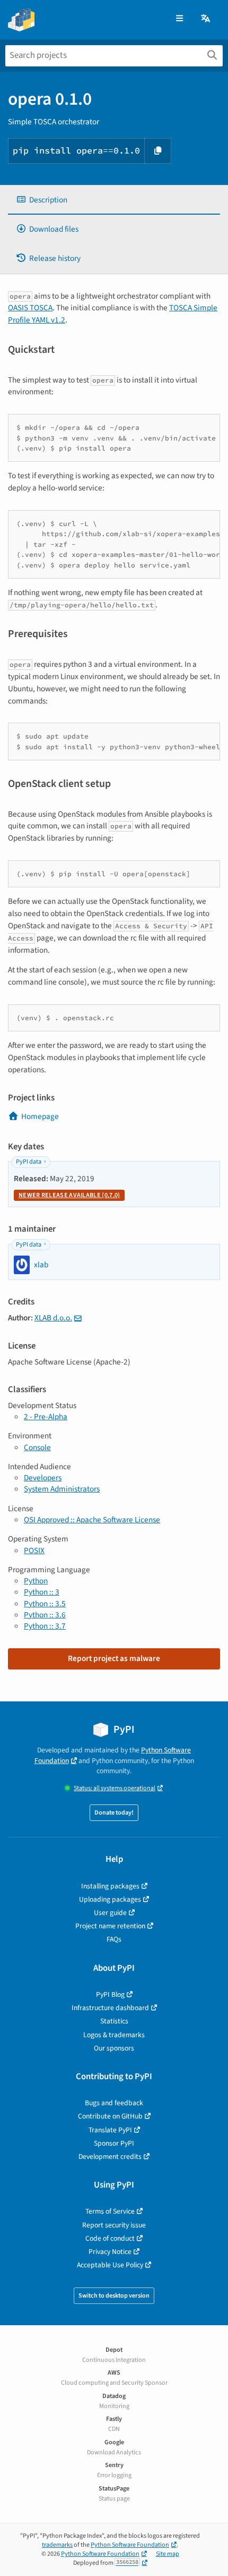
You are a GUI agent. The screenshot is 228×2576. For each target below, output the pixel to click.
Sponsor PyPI (114, 2143)
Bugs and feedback (114, 2103)
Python (36, 1581)
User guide (110, 1913)
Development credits (110, 2156)
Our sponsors (114, 2048)
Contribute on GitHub (110, 2116)
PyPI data (29, 1162)
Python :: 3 (42, 1592)
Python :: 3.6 (45, 1615)
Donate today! (114, 1813)
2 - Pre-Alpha (46, 1417)
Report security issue (114, 2225)
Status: (115, 1788)
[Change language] (206, 19)
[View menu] (179, 19)
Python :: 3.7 (45, 1626)
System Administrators (62, 1489)
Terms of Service (110, 2211)
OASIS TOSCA (30, 308)
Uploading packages (110, 1899)
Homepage (40, 1116)
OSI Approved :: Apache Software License (92, 1520)
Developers (43, 1478)
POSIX (34, 1550)
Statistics (114, 2021)
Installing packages (110, 1886)
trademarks (57, 2545)
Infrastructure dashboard (110, 2008)
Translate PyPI (110, 2130)
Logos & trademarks (114, 2035)
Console (37, 1447)
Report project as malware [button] (114, 1658)
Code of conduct (110, 2238)
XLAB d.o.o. (53, 1318)
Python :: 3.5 (45, 1604)
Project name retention (110, 1926)
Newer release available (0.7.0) (69, 1195)
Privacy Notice (110, 2252)
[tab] (114, 200)
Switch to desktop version (114, 2296)
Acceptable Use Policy (110, 2265)
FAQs (114, 1939)
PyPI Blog (110, 1994)
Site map (168, 2554)
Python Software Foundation (130, 2545)
